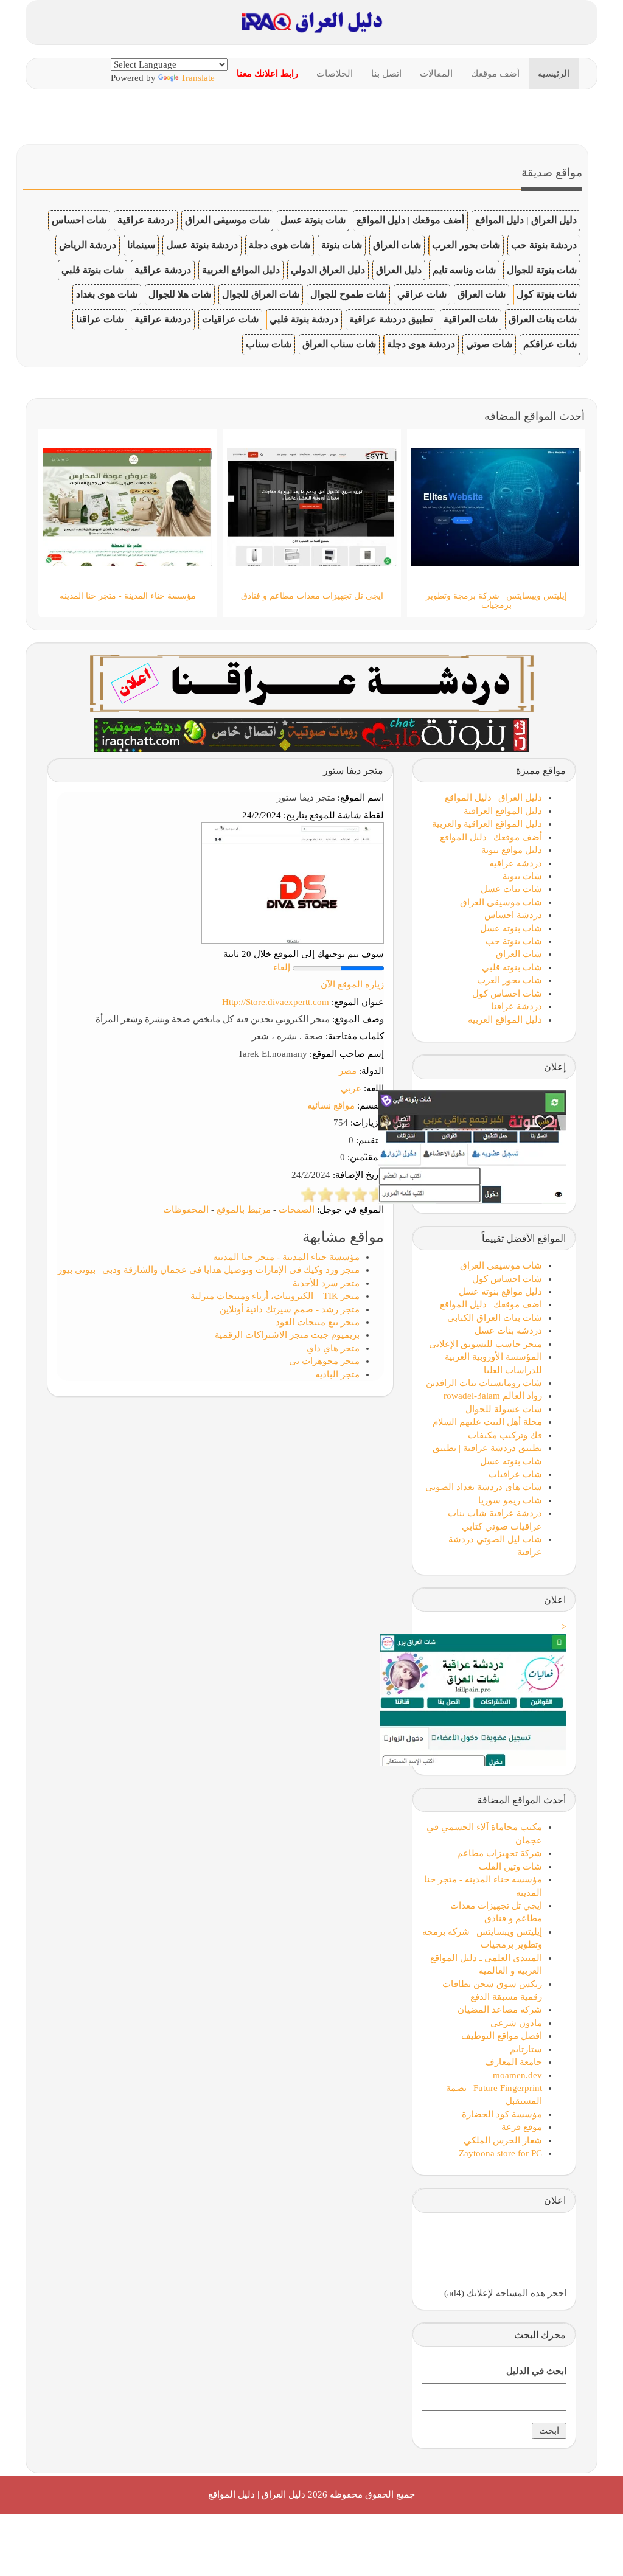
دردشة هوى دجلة (421, 344)
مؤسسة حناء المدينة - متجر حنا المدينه (286, 1257)
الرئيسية (554, 74)
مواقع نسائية (331, 1105)
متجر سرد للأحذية (326, 1283)
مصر (348, 1071)
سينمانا (141, 245)
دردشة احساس (513, 915)
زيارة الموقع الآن (352, 984)
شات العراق (397, 245)
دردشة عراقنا (517, 1006)
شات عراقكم (550, 344)
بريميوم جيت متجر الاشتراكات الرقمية (287, 1335)
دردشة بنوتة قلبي (304, 319)
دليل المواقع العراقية (503, 811)
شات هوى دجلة (280, 245)
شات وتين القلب (510, 1867)
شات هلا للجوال (180, 294)
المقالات (436, 74)
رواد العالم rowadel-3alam (493, 1396)
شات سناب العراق (339, 344)
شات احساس (79, 220)
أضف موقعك (495, 74)
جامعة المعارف (513, 2062)
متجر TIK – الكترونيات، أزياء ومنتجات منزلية (275, 1296)
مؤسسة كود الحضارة (502, 2114)
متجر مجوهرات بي (324, 1361)
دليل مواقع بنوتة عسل (500, 1292)
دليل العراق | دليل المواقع (526, 220)
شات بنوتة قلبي (92, 270)
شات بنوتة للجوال (542, 270)
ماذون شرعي (516, 2023)
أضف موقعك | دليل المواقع (410, 220)
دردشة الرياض (88, 245)
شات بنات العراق (543, 319)
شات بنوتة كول (547, 294)
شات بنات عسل (511, 889)
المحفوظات (186, 1210)
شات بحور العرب (466, 245)
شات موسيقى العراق (227, 220)
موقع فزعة (522, 2127)
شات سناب (269, 344)
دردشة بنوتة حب (544, 245)
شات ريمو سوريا (510, 1500)
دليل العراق (399, 270)
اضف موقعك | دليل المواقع (491, 1304)
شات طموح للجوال (348, 294)
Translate (198, 78)
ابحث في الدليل (536, 2371)
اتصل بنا (386, 74)
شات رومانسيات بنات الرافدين (484, 1383)
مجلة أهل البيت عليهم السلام (487, 1422)
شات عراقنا (100, 319)
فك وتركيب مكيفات (505, 1435)
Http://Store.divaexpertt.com (276, 1002)
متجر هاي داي (333, 1348)
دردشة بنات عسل (508, 1331)
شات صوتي (489, 344)
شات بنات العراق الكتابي (495, 1318)
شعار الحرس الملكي (503, 2140)
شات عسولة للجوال (504, 1409)
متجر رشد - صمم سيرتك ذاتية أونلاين (290, 1309)
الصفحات (297, 1210)
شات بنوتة (342, 245)
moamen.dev (517, 2075)
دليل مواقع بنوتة (512, 850)
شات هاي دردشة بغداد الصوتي (484, 1487)
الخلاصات (335, 74)
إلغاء (282, 967)
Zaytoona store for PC (500, 2153)
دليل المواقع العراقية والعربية (487, 824)
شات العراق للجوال (261, 294)
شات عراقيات (230, 319)
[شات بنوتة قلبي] (311, 734)
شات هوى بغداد (107, 294)
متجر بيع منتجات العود (318, 1322)
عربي (351, 1088)
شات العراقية (471, 319)
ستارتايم (526, 2049)
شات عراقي (422, 294)
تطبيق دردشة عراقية (391, 319)
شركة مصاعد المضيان (500, 2010)
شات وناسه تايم (464, 270)
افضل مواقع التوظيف (502, 2036)
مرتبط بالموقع (244, 1210)
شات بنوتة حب (514, 941)
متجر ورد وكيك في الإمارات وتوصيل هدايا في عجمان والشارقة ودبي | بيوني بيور (209, 1270)
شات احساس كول (507, 994)
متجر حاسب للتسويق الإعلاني (486, 1344)
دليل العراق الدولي (328, 270)
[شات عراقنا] (312, 682)
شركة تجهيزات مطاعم (499, 1853)
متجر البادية (337, 1374)
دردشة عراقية (146, 220)
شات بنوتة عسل (313, 220)
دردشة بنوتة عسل (202, 245)
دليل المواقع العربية (241, 270)
